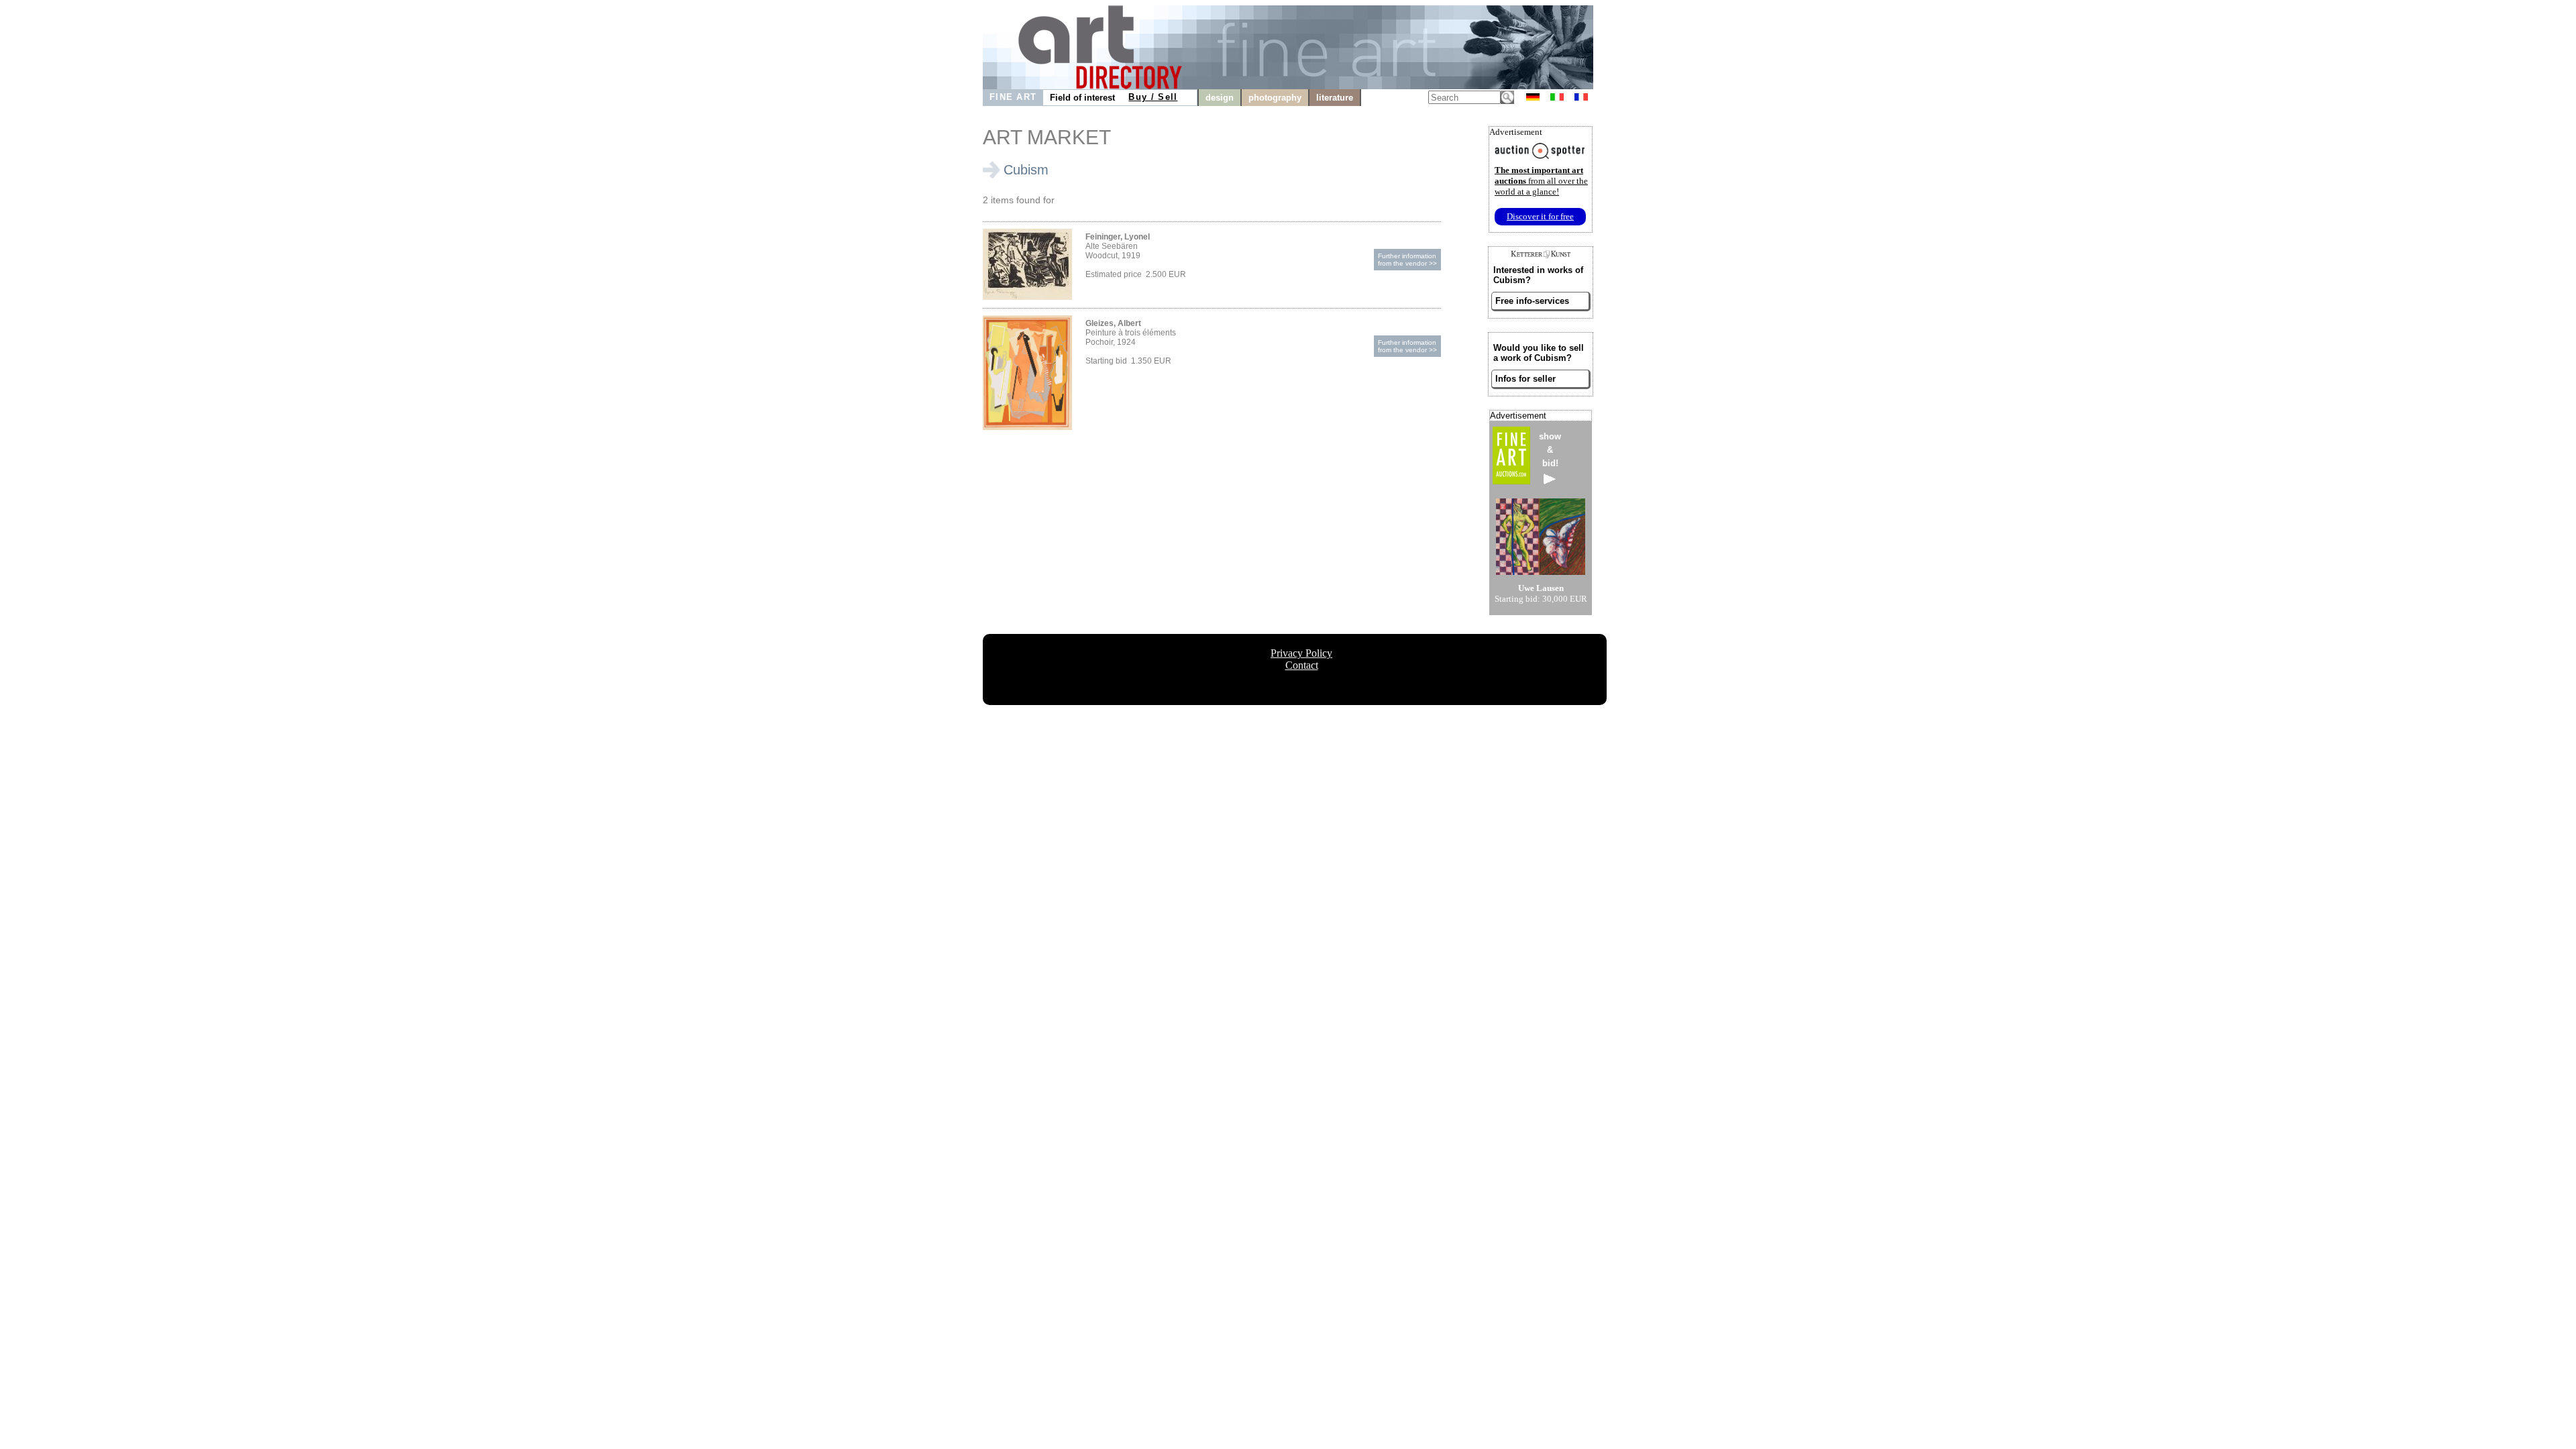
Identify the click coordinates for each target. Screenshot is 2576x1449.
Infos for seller (1525, 379)
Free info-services (1532, 301)
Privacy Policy (1301, 653)
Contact (1302, 665)
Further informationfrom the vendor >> (1407, 260)
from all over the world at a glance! (1541, 181)
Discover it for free (1540, 216)
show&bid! (1550, 450)
